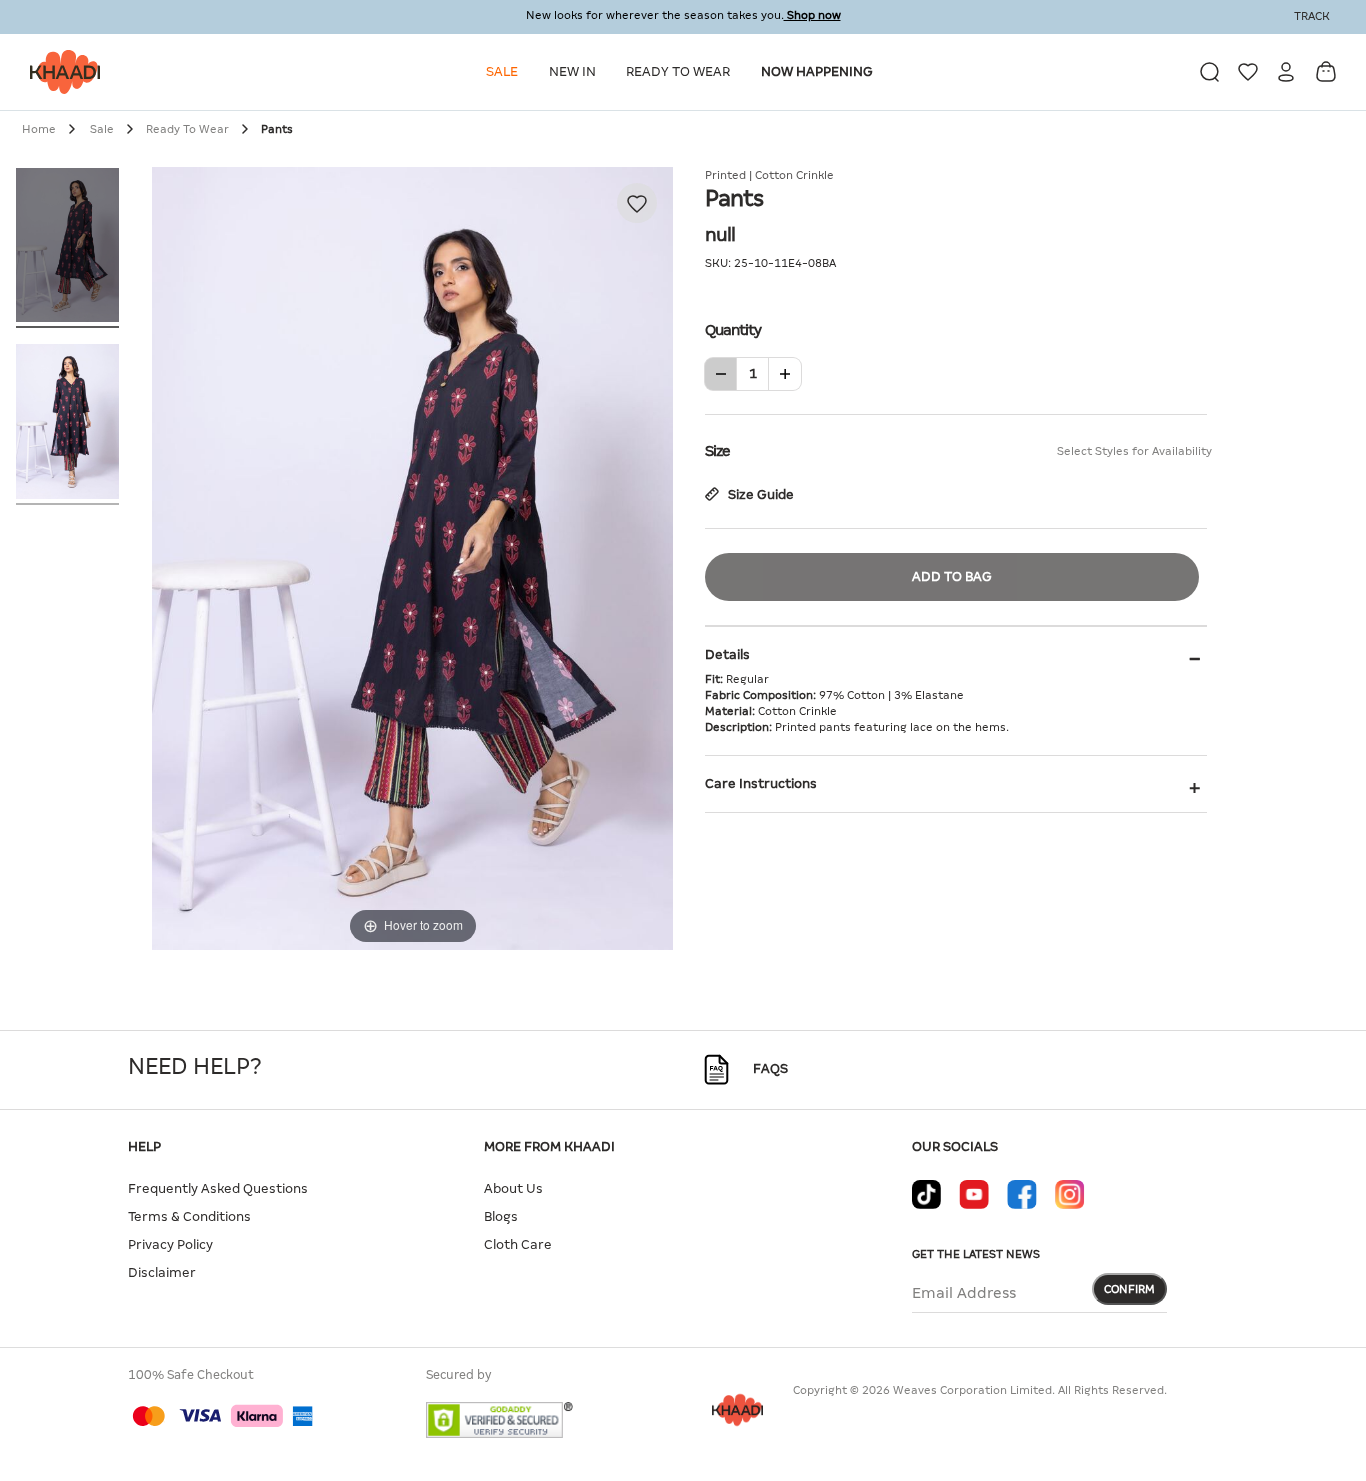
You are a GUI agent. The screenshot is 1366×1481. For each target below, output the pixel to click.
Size (956, 451)
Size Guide (759, 494)
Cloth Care (518, 1244)
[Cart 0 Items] (1326, 71)
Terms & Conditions (189, 1216)
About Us (513, 1188)
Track (1312, 16)
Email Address (964, 1293)
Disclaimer (162, 1272)
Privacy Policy (170, 1244)
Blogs (501, 1216)
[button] (505, 72)
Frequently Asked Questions (218, 1188)
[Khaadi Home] (60, 72)
